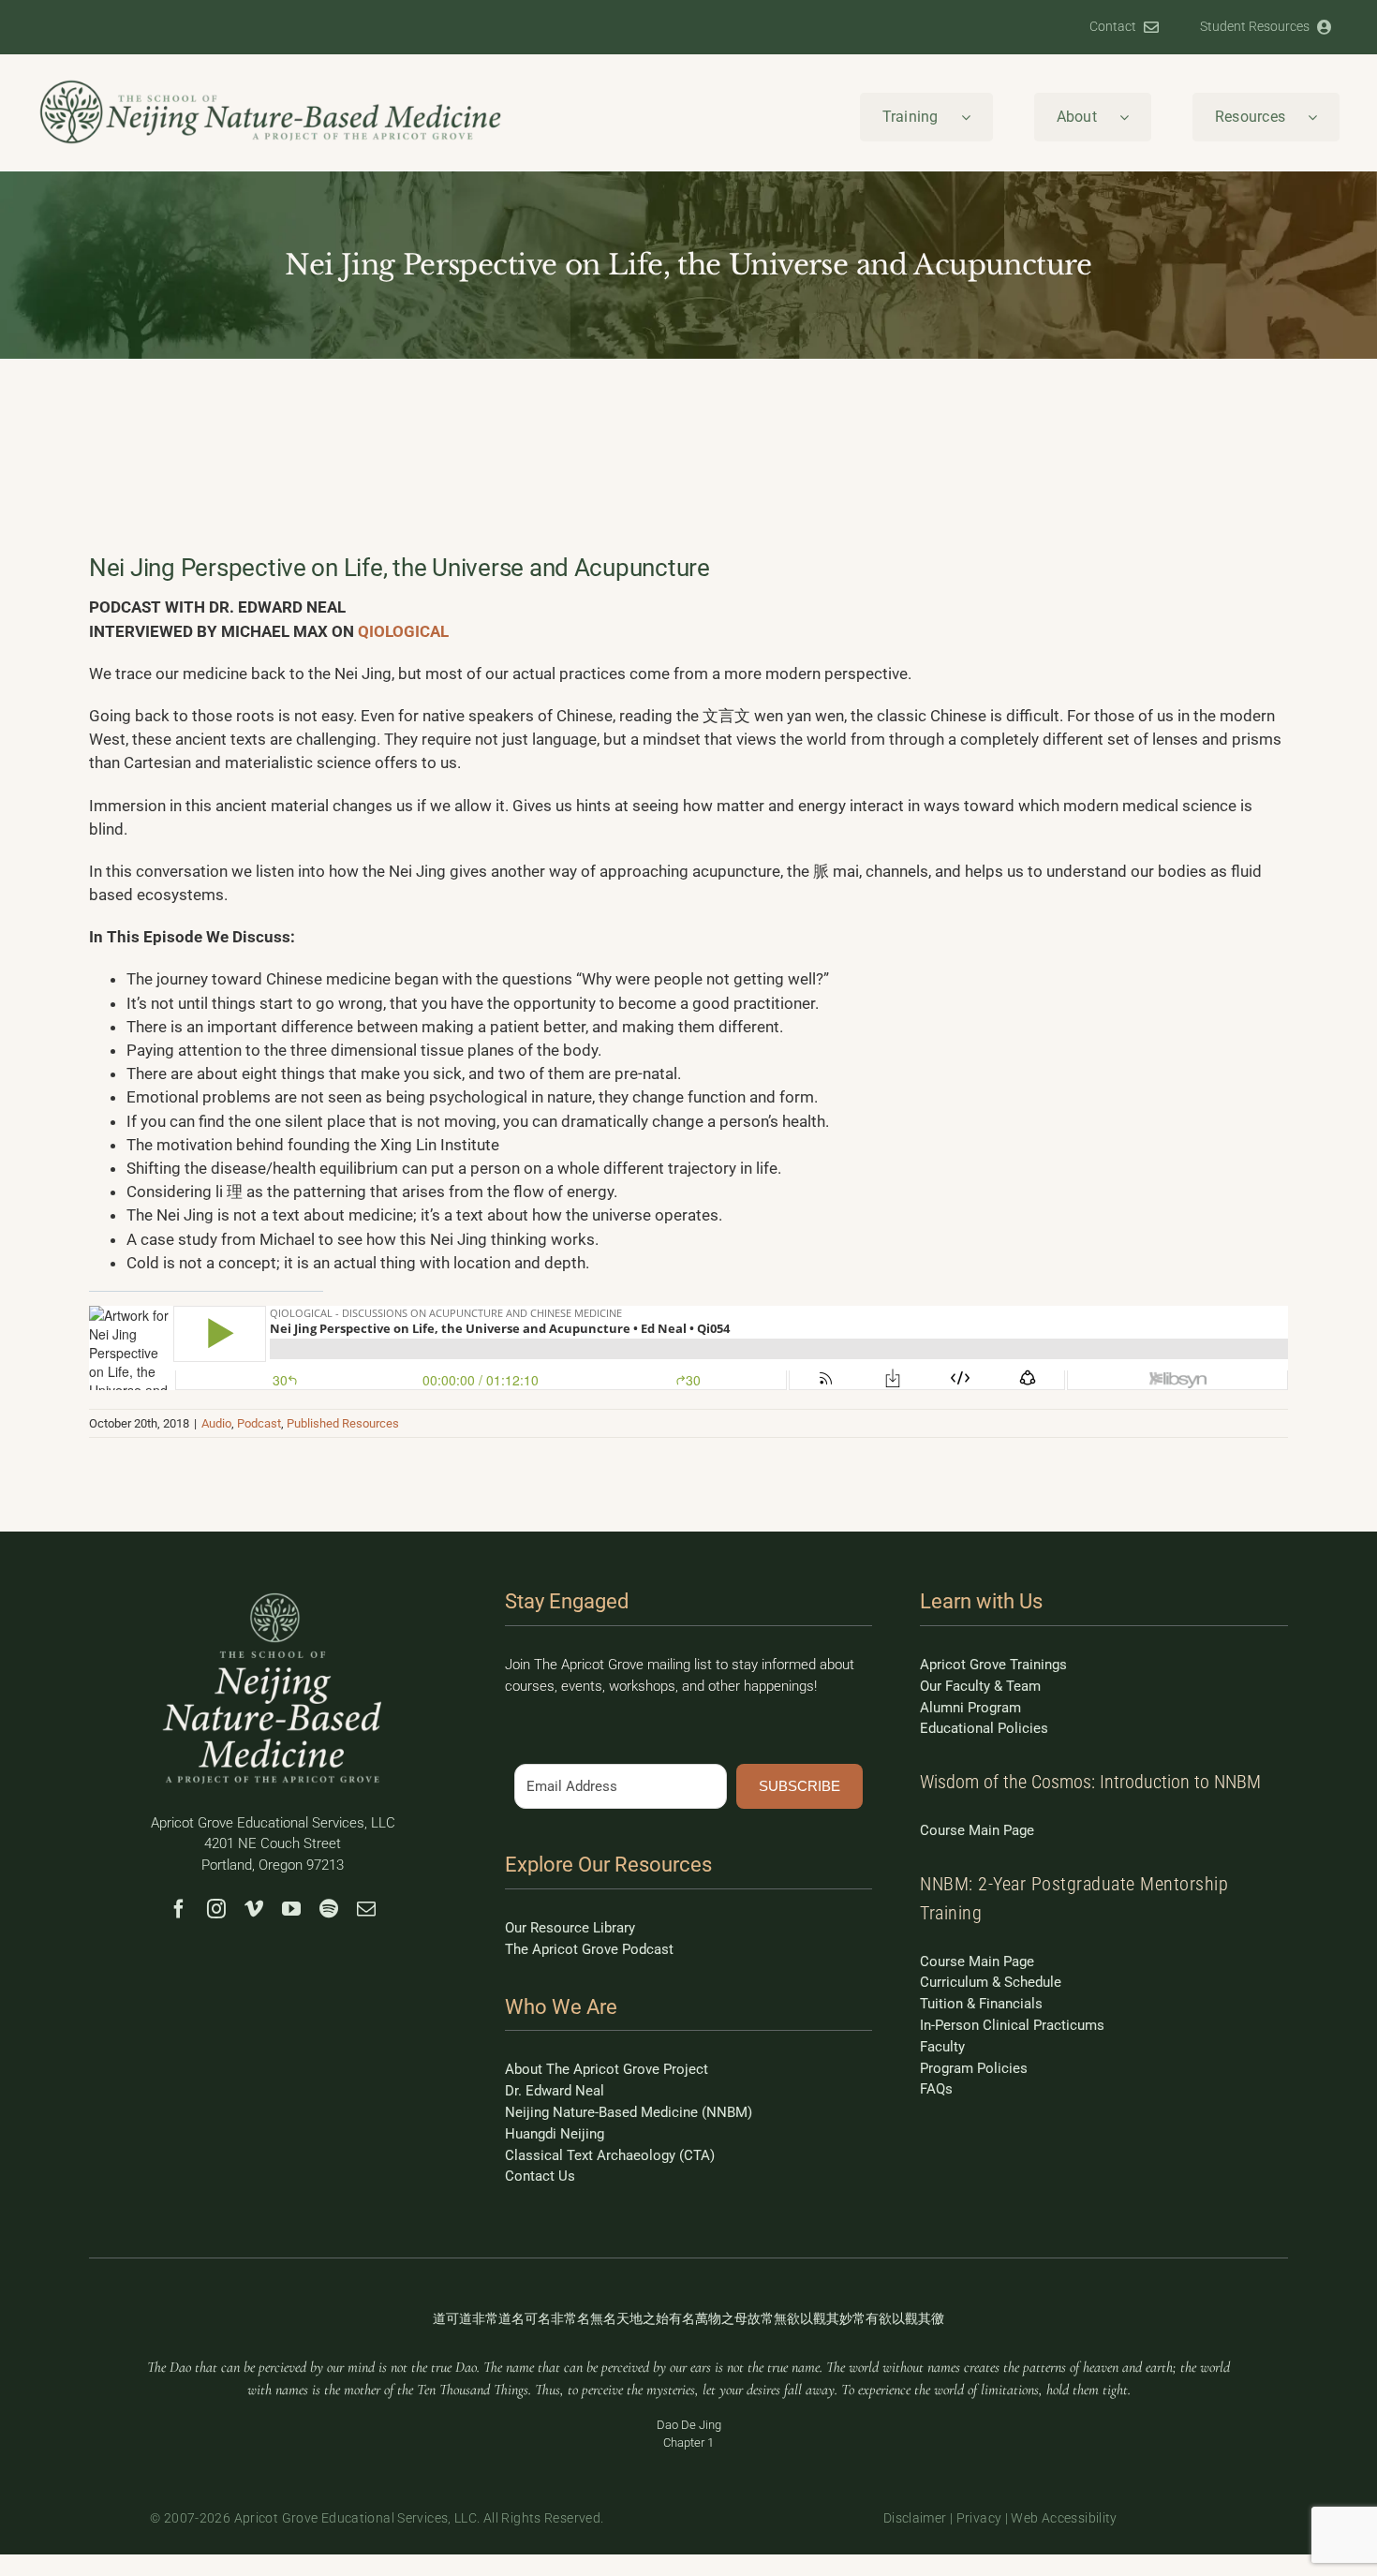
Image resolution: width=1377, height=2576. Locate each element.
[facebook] (179, 1909)
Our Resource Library (570, 1928)
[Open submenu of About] (1135, 117)
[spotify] (329, 1909)
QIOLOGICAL (403, 631)
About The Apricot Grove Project (607, 2069)
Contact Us (540, 2176)
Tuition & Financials (981, 2004)
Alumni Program (970, 1708)
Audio (216, 1423)
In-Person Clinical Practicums (1012, 2025)
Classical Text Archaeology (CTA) (610, 2155)
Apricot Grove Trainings (993, 1665)
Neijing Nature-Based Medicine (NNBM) (629, 2112)
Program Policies (974, 2068)
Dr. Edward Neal (555, 2091)
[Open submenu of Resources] (1324, 117)
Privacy (979, 2518)
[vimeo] (254, 1909)
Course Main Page (977, 1830)
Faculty (942, 2047)
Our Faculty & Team (980, 1686)
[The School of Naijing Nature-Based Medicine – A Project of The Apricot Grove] (273, 1595)
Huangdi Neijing (555, 2134)
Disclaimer (915, 2518)
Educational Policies (984, 1728)
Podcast (259, 1423)
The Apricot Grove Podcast (589, 1949)
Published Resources (343, 1423)
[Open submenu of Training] (977, 117)
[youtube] (291, 1909)
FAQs (936, 2089)
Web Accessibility (1064, 2518)
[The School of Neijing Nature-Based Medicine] (272, 85)
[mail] (366, 1909)
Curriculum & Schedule (991, 1982)
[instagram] (216, 1909)
